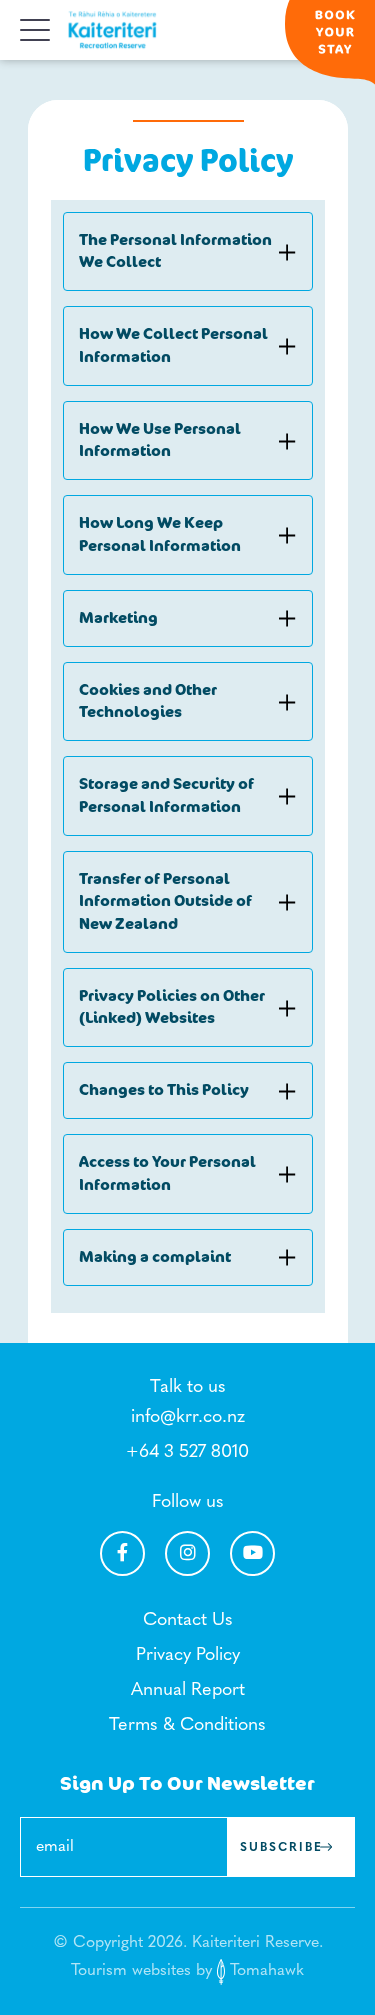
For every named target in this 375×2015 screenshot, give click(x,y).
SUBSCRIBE (281, 1848)
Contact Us (188, 1621)
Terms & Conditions (187, 1726)
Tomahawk (264, 1971)
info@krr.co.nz (188, 1418)
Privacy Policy (188, 1656)
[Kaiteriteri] (113, 30)
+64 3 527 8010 (187, 1453)
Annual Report (188, 1691)
